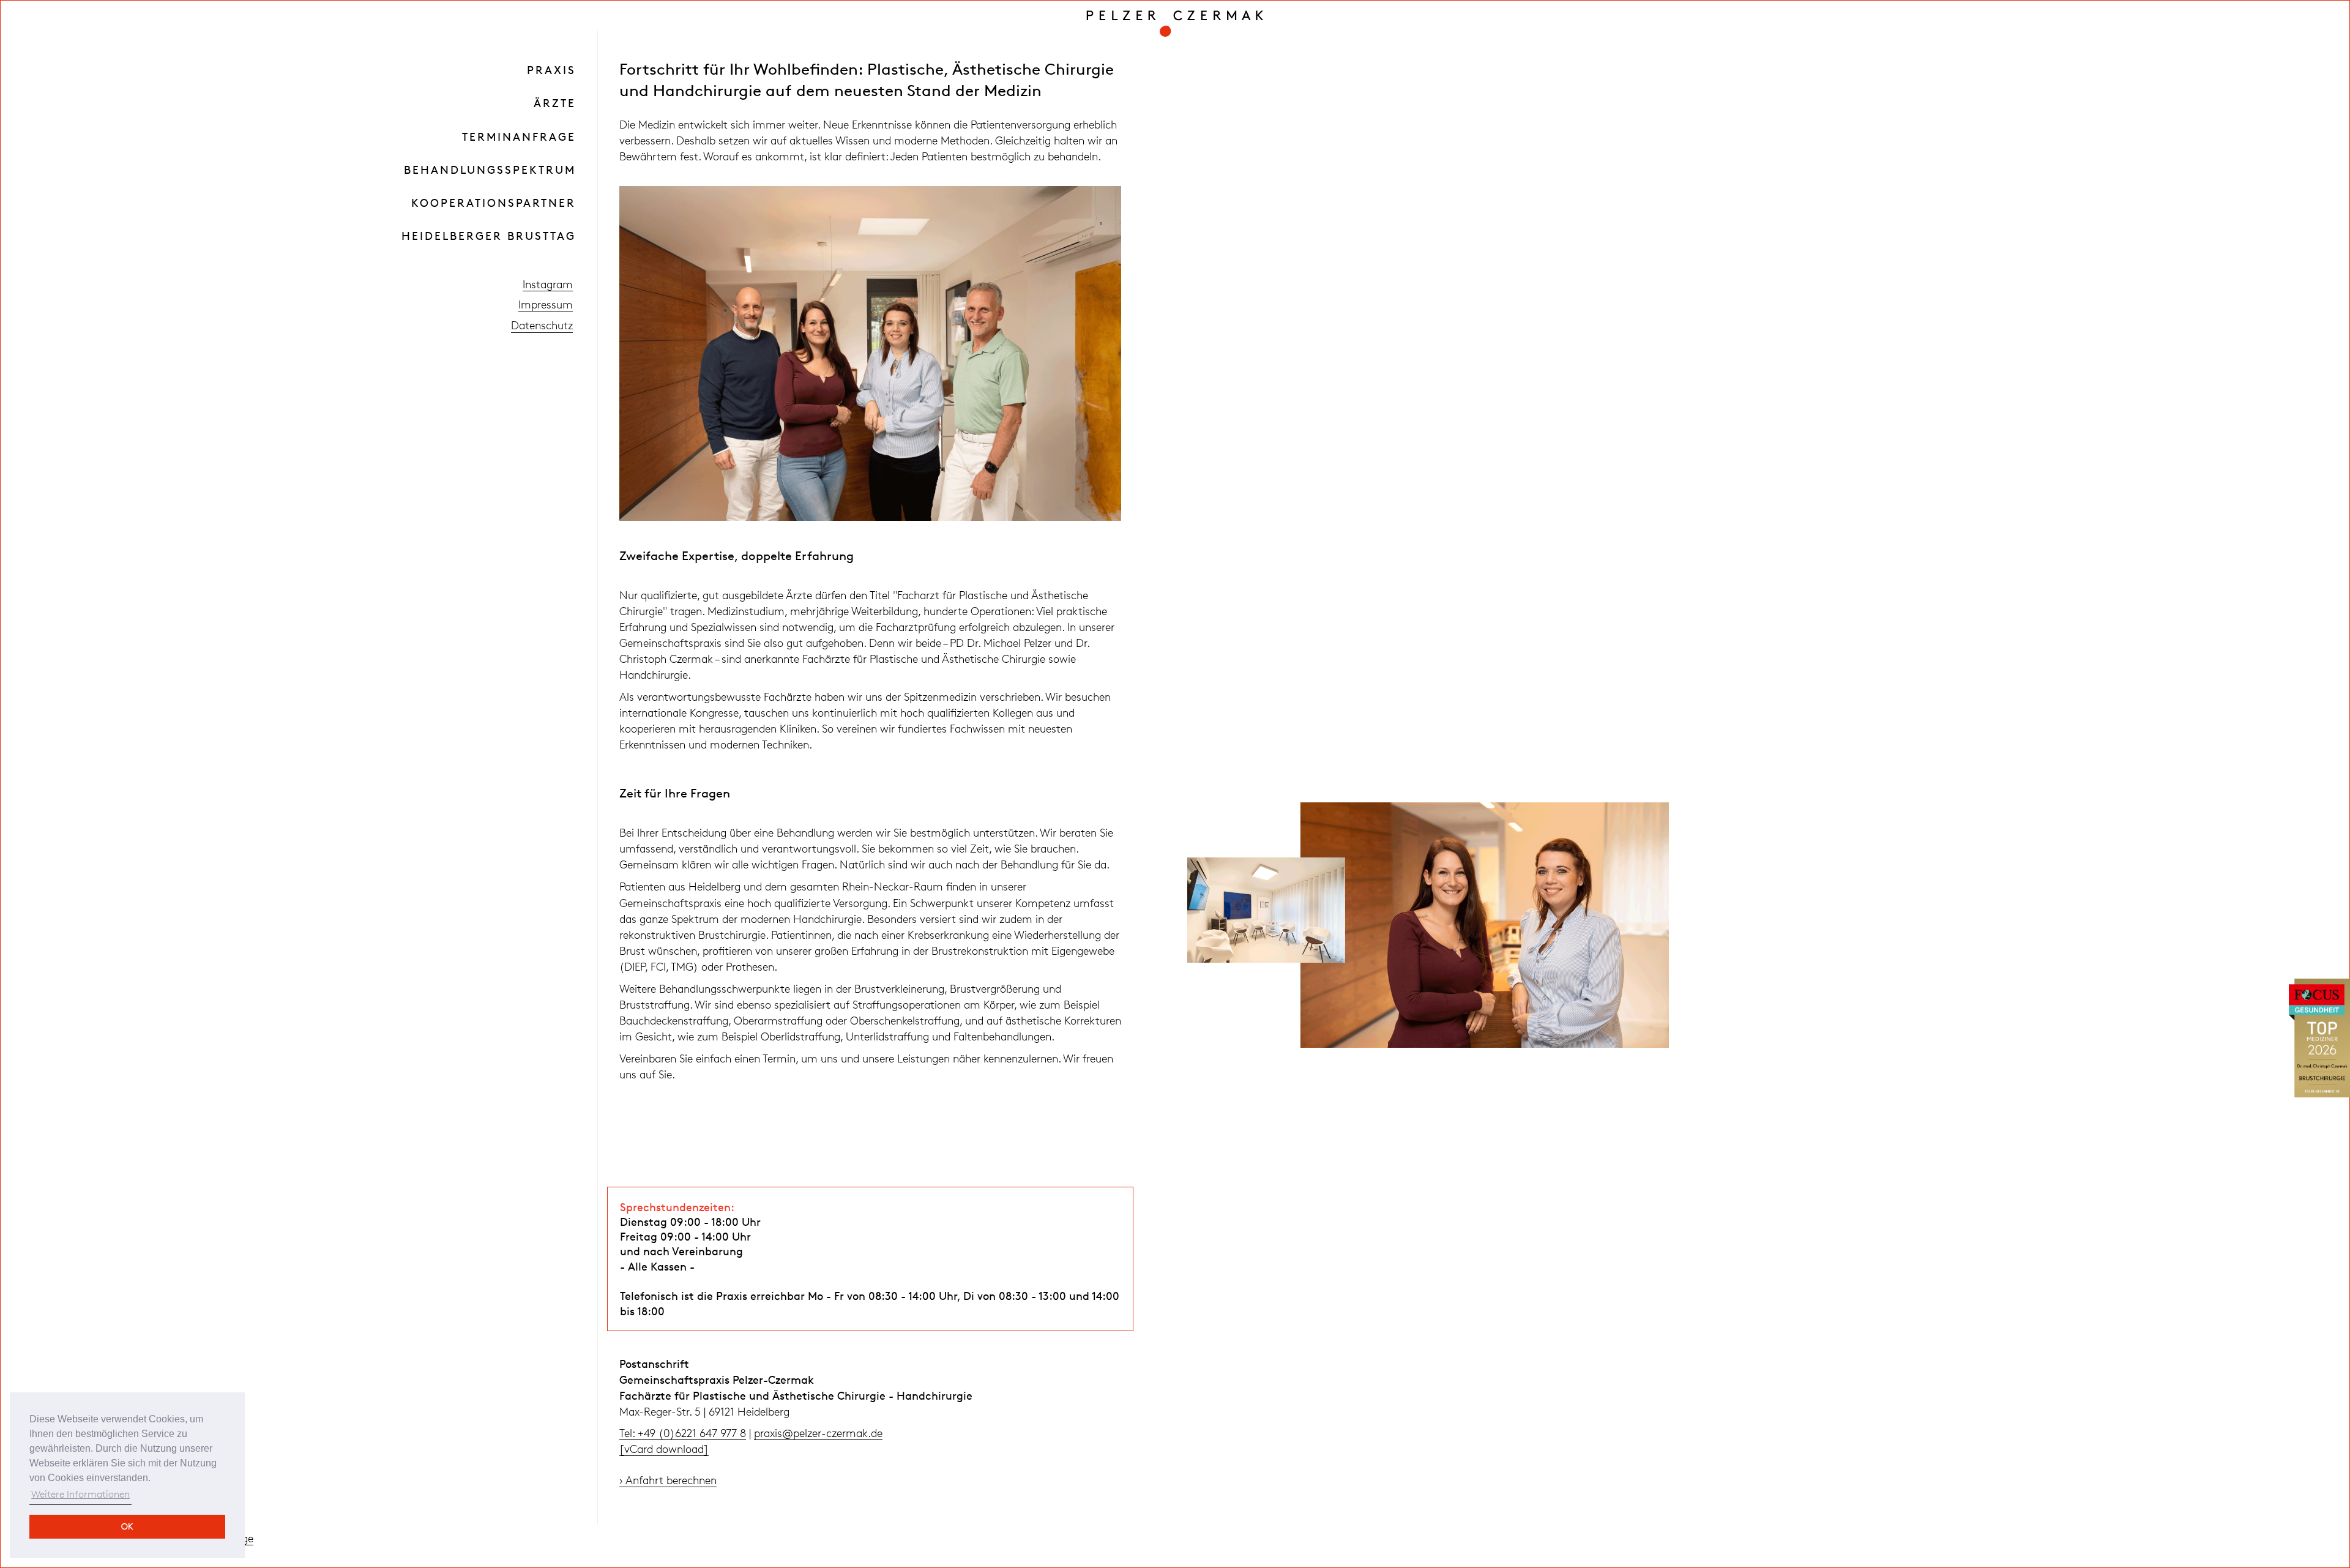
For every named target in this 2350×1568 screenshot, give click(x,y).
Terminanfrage (519, 136)
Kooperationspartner (494, 203)
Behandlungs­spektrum (490, 170)
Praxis (551, 70)
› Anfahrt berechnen (668, 1480)
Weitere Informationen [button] (80, 1494)
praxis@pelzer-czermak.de (818, 1433)
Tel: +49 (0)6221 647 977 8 (683, 1433)
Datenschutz (542, 325)
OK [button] (127, 1526)
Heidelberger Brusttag (489, 236)
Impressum (546, 304)
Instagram (548, 284)
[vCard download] (664, 1449)
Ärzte (555, 103)
